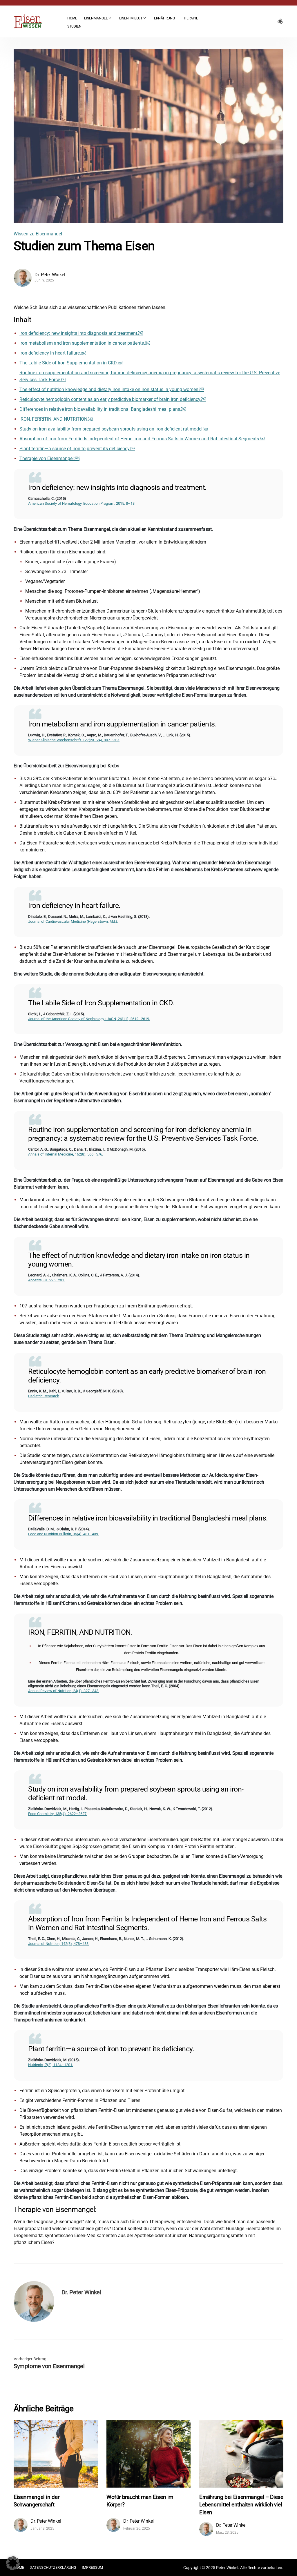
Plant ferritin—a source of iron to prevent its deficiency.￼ (77, 449)
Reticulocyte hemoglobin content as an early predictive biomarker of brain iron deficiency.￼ (113, 399)
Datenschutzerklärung (53, 2567)
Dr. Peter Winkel (50, 275)
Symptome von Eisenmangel (49, 2366)
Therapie (190, 18)
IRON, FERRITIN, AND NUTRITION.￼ (56, 419)
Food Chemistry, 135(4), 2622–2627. (58, 1814)
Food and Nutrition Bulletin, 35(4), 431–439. (64, 1534)
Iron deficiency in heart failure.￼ (52, 353)
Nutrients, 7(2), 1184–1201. (51, 2065)
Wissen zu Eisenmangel (38, 234)
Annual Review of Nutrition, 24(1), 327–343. (64, 1691)
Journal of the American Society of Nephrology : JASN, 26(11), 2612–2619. (89, 1019)
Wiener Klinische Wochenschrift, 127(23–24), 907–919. (74, 740)
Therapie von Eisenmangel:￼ (49, 458)
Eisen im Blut (131, 18)
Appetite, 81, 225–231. (47, 1280)
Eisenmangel (96, 18)
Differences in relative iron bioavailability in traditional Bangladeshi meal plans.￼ (103, 409)
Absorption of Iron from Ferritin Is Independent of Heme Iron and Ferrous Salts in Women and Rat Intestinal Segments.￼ (142, 439)
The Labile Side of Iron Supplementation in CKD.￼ (71, 363)
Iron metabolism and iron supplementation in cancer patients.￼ (85, 343)
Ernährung (164, 18)
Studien (74, 26)
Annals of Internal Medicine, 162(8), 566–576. (66, 1154)
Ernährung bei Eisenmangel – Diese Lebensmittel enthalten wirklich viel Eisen (241, 2505)
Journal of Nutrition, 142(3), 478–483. (59, 1944)
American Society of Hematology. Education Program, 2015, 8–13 (81, 503)
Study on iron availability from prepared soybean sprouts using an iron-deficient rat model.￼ (114, 429)
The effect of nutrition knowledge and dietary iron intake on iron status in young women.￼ (112, 389)
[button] (13, 2563)
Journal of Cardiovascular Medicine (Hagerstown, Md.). (73, 921)
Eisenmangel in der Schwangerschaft (36, 2501)
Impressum (92, 2567)
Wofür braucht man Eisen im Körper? (140, 2501)
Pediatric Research (44, 1396)
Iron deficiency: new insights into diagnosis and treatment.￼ (81, 333)
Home (72, 18)
